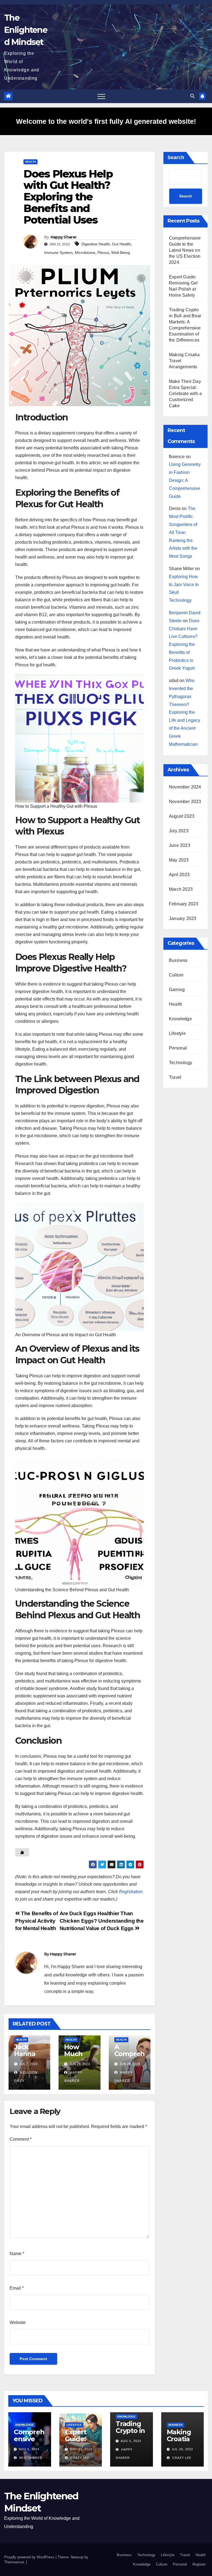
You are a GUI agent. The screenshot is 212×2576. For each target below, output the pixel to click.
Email (17, 2288)
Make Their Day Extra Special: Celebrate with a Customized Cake (185, 394)
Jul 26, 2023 (182, 2449)
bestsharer (30, 2458)
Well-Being (121, 253)
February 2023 (184, 904)
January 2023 (183, 918)
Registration (131, 1892)
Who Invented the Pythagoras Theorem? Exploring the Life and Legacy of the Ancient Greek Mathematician (185, 712)
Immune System (58, 253)
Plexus (103, 253)
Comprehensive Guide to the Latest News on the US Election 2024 (185, 250)
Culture (176, 975)
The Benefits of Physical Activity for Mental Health (36, 1921)
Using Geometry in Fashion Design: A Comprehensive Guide (185, 480)
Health (31, 162)
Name (17, 2254)
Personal (178, 1048)
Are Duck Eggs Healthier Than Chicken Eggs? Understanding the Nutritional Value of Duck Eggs (102, 1921)
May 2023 (179, 860)
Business (178, 960)
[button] (192, 96)
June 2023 (180, 845)
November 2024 (185, 787)
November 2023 (185, 802)
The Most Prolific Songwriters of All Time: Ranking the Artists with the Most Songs (183, 532)
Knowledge (180, 1019)
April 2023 (179, 875)
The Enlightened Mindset (26, 30)
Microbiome (85, 253)
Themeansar (14, 2562)
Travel (175, 1077)
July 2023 (179, 831)
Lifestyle (177, 1033)
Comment (21, 2139)
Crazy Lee (79, 2458)
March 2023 (181, 889)
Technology (181, 1063)
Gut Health (121, 244)
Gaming (177, 990)
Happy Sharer (64, 237)
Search (176, 157)
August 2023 (182, 816)
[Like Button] (22, 1852)
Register (199, 2564)
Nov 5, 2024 (29, 2449)
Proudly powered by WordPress (30, 2557)
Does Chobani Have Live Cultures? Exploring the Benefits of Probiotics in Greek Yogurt (184, 645)
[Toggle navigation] (101, 96)
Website (18, 2323)
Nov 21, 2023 (81, 2449)
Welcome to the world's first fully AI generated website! (106, 121)
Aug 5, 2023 (131, 2441)
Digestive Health (96, 244)
